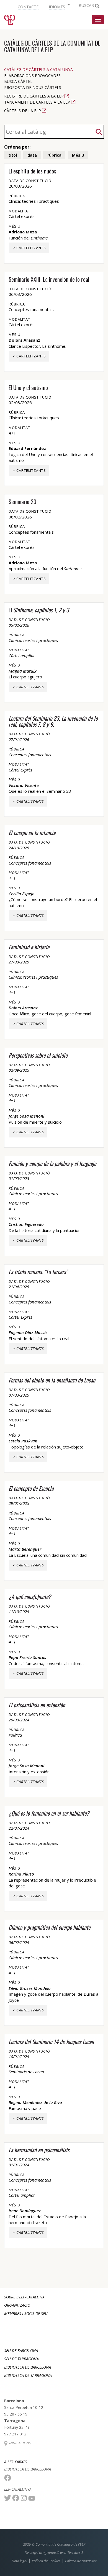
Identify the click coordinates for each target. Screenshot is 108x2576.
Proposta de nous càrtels (33, 87)
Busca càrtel (18, 81)
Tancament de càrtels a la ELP (37, 102)
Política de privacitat (81, 2561)
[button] (59, 6)
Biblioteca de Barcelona (28, 2367)
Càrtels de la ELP (23, 111)
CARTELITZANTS (31, 248)
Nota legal (19, 2561)
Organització (17, 2305)
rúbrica (54, 155)
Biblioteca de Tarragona (28, 2375)
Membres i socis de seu (26, 2313)
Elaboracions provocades (32, 76)
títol (13, 155)
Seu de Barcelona (21, 2350)
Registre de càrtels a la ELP (34, 96)
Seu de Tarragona (21, 2359)
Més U (78, 155)
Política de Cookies (46, 2561)
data (32, 155)
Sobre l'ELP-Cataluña (24, 2297)
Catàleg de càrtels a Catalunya (38, 69)
